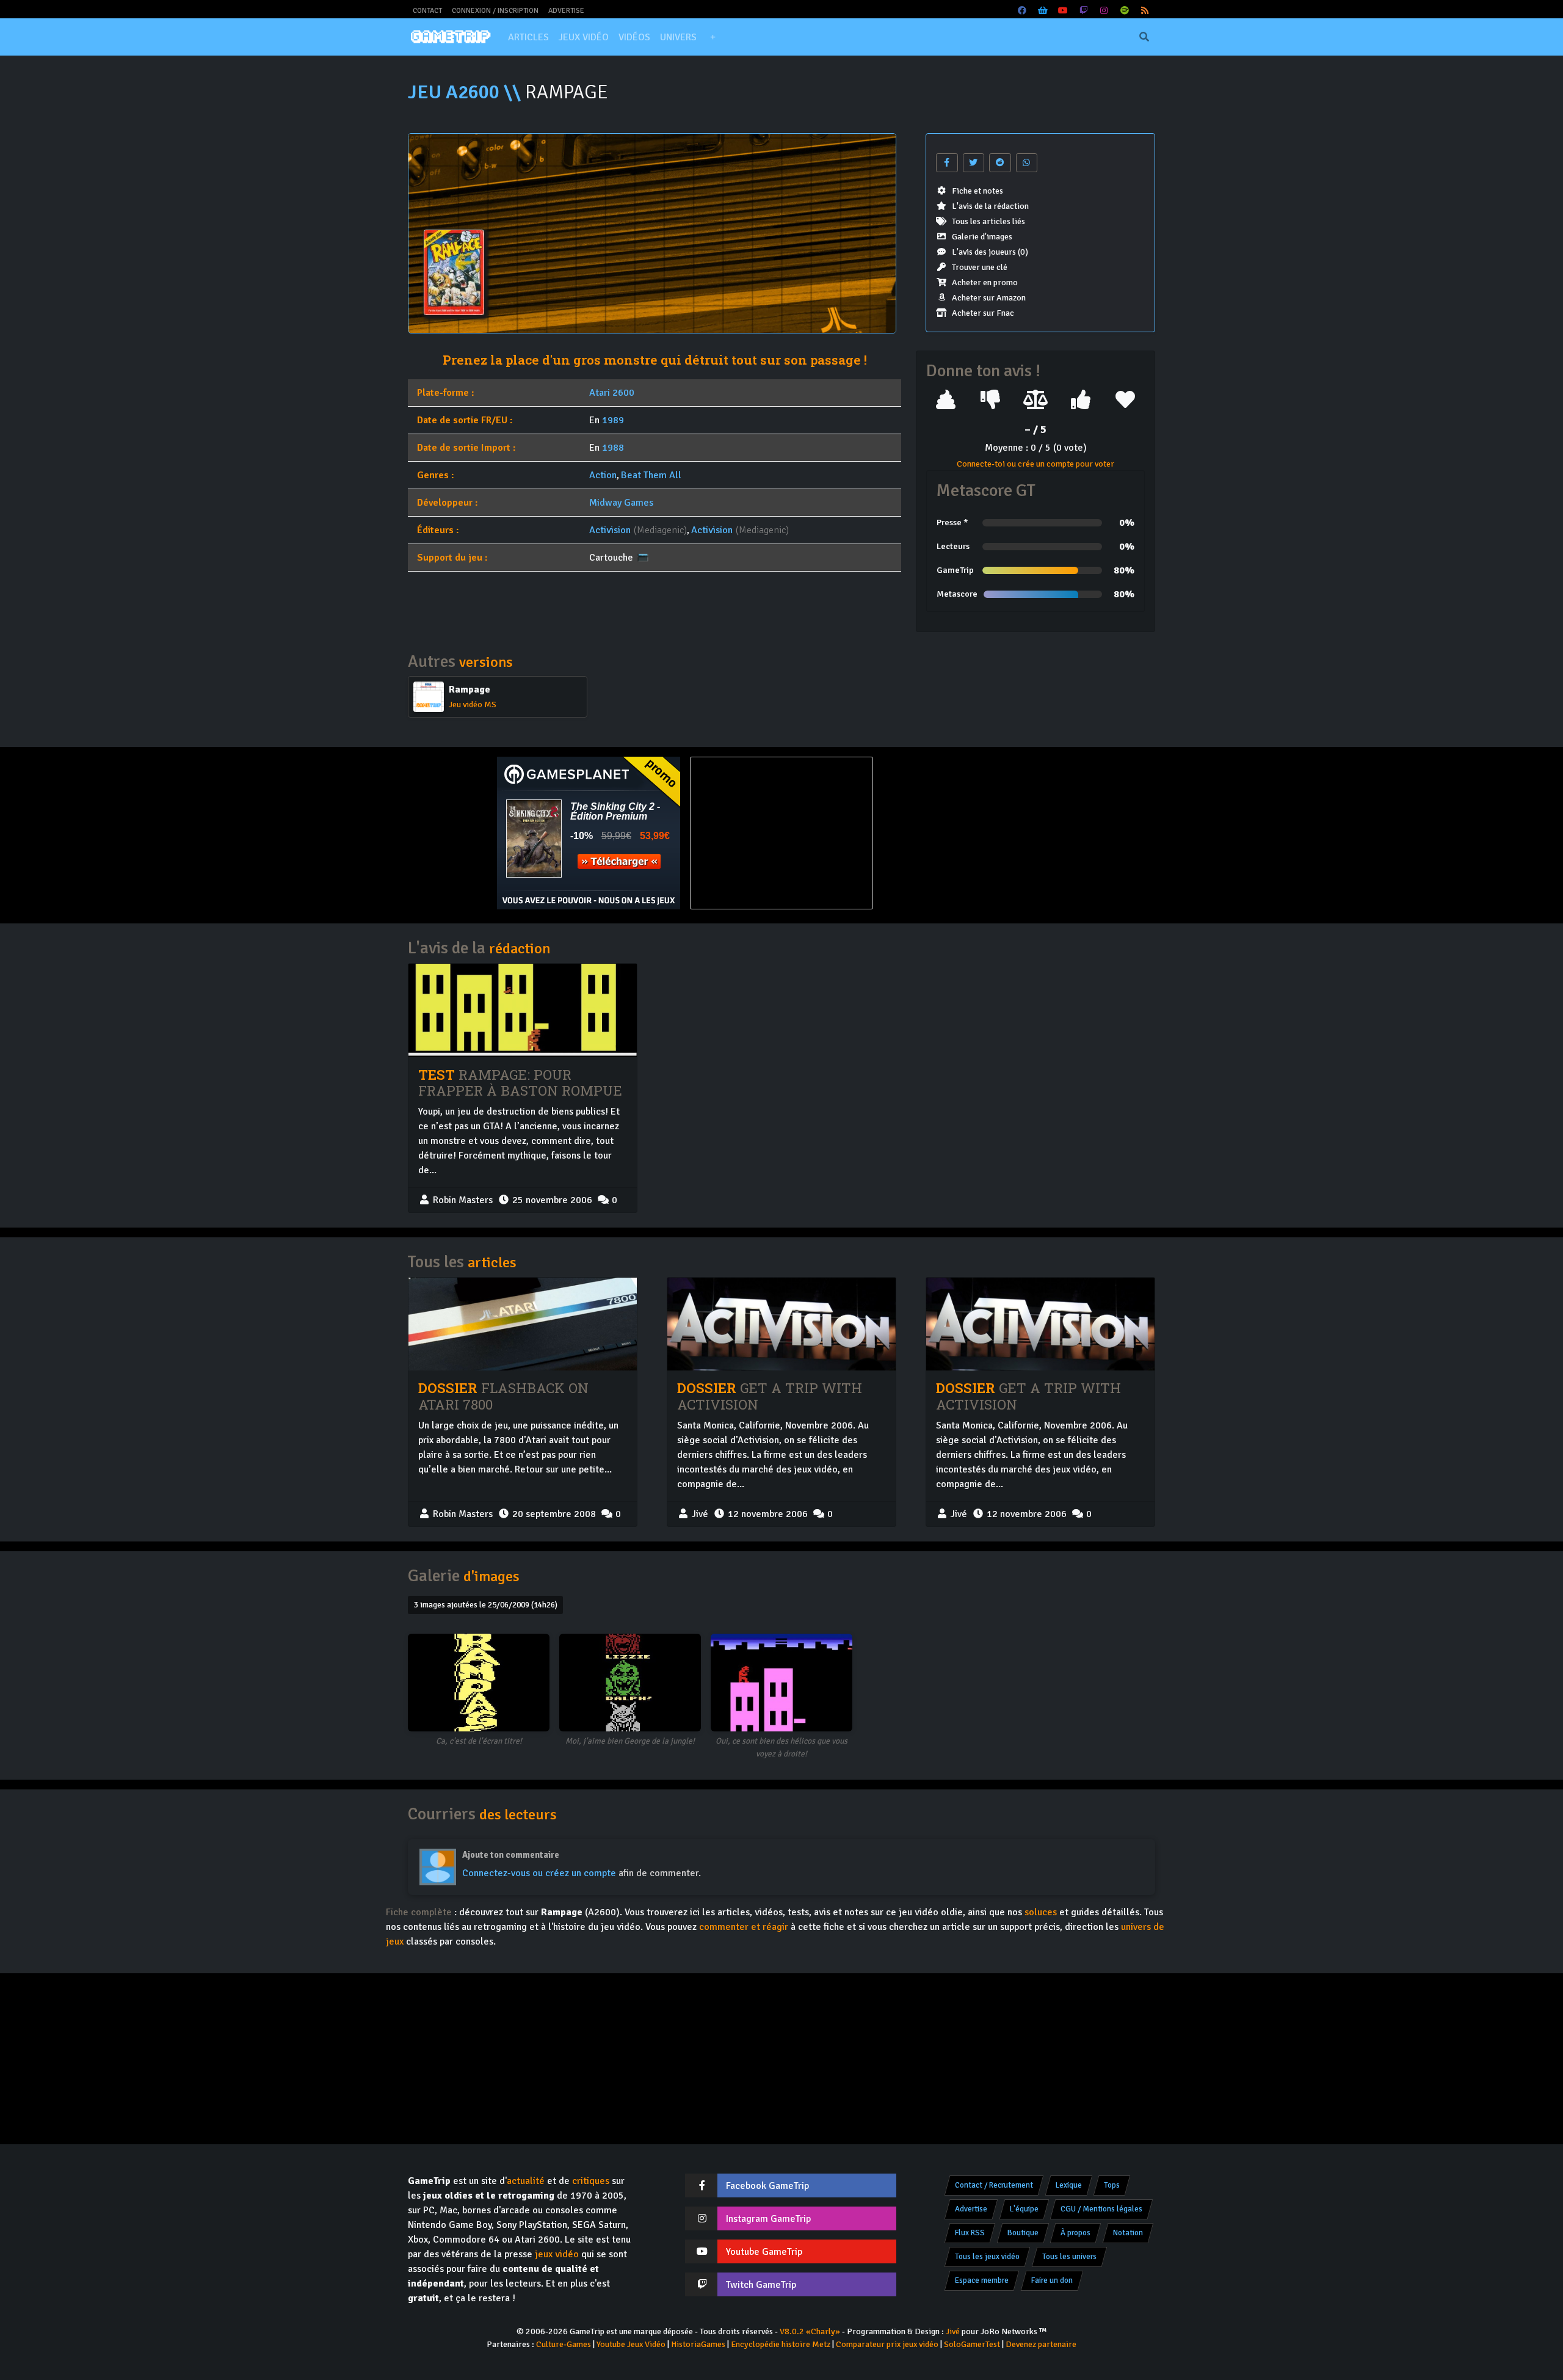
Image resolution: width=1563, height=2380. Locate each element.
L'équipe (1024, 2209)
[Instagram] (1104, 11)
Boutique (1023, 2233)
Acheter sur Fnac (983, 313)
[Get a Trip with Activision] (781, 1324)
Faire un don (1052, 2280)
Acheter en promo (985, 282)
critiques (591, 2181)
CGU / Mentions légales (1101, 2209)
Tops (1112, 2185)
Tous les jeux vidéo (987, 2257)
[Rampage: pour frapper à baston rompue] (523, 1010)
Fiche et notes (977, 191)
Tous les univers (1069, 2257)
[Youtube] (1064, 11)
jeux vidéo (557, 2254)
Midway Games (621, 503)
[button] (713, 37)
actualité (526, 2181)
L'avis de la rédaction (990, 206)
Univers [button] (678, 37)
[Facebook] (1023, 11)
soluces (1041, 1912)
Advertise (566, 11)
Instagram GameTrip (768, 2219)
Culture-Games (564, 2344)
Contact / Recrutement (994, 2185)
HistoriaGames (698, 2344)
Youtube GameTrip (764, 2252)
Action (603, 475)
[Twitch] (1084, 11)
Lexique (1069, 2185)
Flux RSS (970, 2233)
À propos (1075, 2233)
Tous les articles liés (988, 221)
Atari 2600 (612, 393)
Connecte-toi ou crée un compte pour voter (1035, 464)
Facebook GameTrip (767, 2186)
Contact (427, 11)
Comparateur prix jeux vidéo (887, 2344)
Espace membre (982, 2280)
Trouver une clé (980, 267)
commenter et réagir (744, 1927)
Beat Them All (651, 475)
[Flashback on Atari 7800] (523, 1324)
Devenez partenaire (1041, 2344)
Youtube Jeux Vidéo (631, 2344)
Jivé (953, 2331)
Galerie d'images (982, 237)
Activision (610, 530)
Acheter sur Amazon (989, 298)
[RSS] (1145, 11)
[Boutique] (1043, 11)
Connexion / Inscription (495, 11)
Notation (1128, 2233)
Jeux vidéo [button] (584, 37)
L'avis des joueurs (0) (990, 252)
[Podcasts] (1125, 11)
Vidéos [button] (634, 37)
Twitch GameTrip (761, 2285)
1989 (613, 420)
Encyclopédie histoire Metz (781, 2344)
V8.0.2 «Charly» (810, 2331)
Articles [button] (528, 37)
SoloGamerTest (972, 2344)
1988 (613, 448)
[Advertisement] (974, 833)
